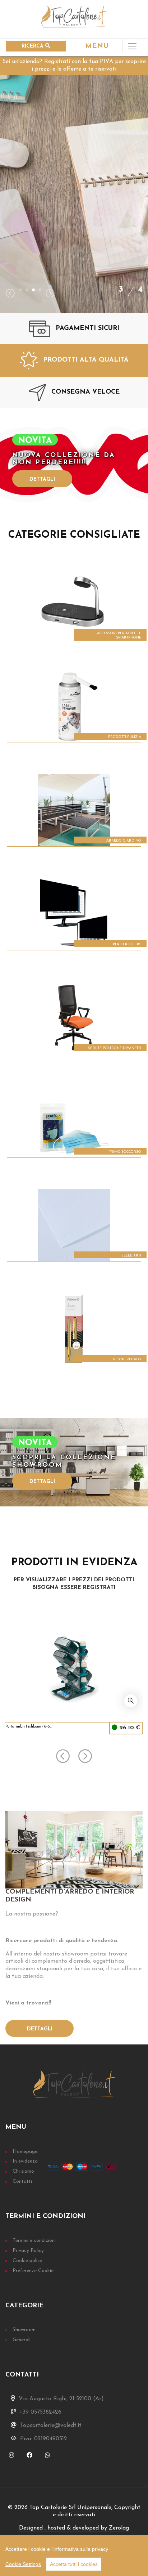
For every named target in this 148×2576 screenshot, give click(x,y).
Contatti (22, 2181)
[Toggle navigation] (132, 46)
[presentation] (10, 294)
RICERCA (33, 46)
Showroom (24, 2330)
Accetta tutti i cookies (74, 2564)
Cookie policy (27, 2261)
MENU (97, 46)
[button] (20, 290)
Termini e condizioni (34, 2241)
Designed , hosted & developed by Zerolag (74, 2528)
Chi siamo (23, 2171)
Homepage (25, 2152)
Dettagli (42, 480)
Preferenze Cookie (33, 2271)
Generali (22, 2340)
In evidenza (25, 2161)
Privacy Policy (28, 2251)
